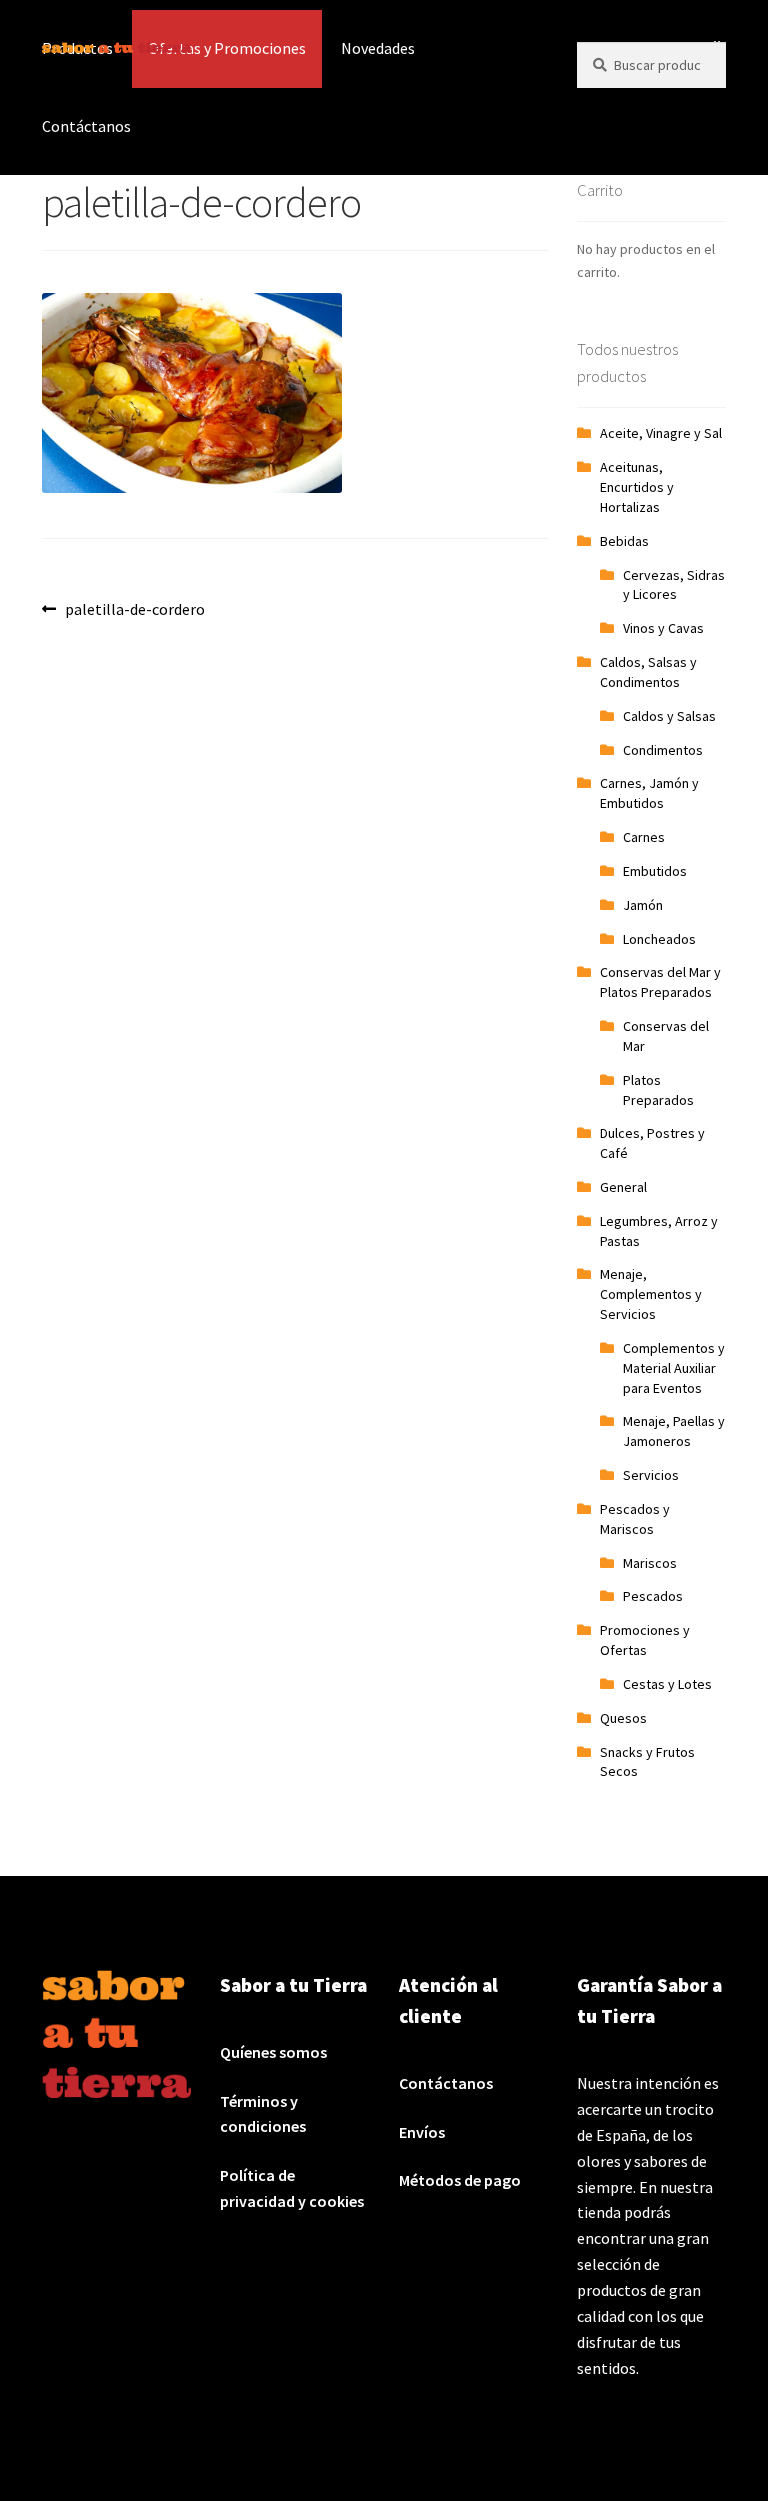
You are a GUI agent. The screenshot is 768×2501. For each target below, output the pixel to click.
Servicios (651, 1475)
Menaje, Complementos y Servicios (651, 1294)
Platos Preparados (658, 1090)
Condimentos (663, 750)
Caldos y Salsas (669, 716)
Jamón (643, 905)
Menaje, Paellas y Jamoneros (674, 1431)
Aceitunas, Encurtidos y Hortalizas (637, 487)
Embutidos (655, 871)
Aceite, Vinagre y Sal (661, 433)
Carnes (644, 837)
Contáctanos (86, 126)
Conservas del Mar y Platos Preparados (660, 982)
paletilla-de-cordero (134, 608)
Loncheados (659, 939)
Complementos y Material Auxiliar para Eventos (674, 1368)
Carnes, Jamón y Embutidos (649, 793)
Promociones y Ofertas (645, 1640)
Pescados (653, 1596)
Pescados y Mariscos (635, 1519)
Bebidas (624, 541)
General (623, 1187)
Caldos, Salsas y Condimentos (648, 672)
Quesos (623, 1718)
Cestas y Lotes (667, 1684)
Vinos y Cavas (663, 628)
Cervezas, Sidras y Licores (674, 585)
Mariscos (650, 1563)
